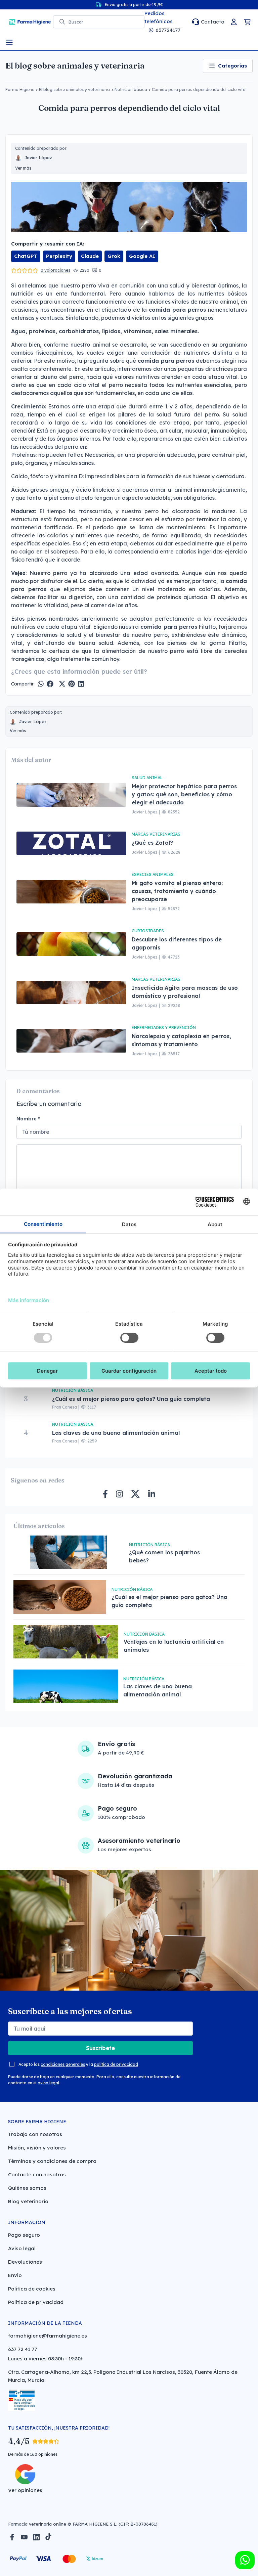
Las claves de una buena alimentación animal (116, 1433)
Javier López (38, 158)
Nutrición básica (131, 90)
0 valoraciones (55, 270)
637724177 (168, 30)
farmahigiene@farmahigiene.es (48, 2336)
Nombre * (28, 1119)
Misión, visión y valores (37, 2148)
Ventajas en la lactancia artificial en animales (174, 1646)
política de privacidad (116, 2064)
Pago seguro (24, 2235)
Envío (15, 2275)
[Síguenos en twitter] (135, 1494)
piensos (37, 619)
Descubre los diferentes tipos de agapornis (177, 943)
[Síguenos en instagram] (119, 1494)
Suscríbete (100, 2048)
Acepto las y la (78, 2064)
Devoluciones (25, 2262)
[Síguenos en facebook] (105, 1494)
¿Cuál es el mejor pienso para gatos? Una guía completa (131, 1399)
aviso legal (48, 2083)
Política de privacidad (36, 2302)
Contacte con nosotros (37, 2174)
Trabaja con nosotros (35, 2134)
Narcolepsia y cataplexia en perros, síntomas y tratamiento (181, 1040)
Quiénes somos (27, 2188)
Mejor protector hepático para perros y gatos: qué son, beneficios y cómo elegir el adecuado (184, 794)
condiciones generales (63, 2064)
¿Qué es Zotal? (153, 843)
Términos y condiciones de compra (52, 2161)
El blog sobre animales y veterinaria (75, 66)
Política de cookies (32, 2289)
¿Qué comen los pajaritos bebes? (164, 1556)
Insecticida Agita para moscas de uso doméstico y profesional (185, 992)
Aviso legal (22, 2248)
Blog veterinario (28, 2201)
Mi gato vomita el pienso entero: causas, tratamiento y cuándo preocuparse (177, 891)
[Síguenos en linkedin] (152, 1494)
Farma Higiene (20, 90)
